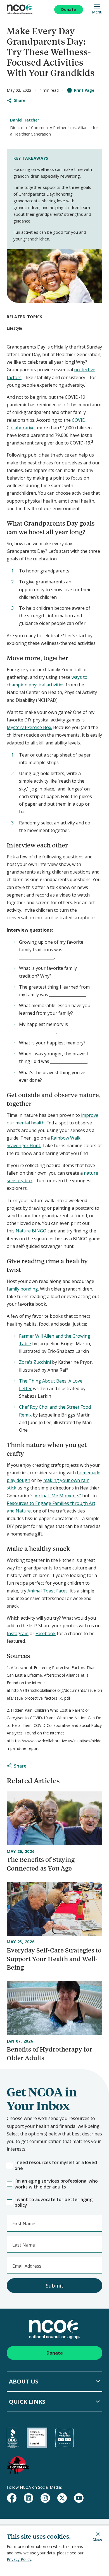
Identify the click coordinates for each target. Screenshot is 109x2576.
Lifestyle (14, 328)
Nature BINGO (31, 1231)
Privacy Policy (19, 2559)
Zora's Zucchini (35, 1362)
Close (98, 2539)
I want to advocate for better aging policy (54, 2203)
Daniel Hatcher (25, 120)
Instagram (18, 1633)
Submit (55, 2286)
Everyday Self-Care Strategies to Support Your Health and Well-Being (54, 1959)
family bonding (22, 1289)
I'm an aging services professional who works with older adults (56, 2184)
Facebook (46, 1633)
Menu (97, 12)
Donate (69, 9)
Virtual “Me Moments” (58, 1496)
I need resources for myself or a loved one (56, 2165)
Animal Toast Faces (48, 1591)
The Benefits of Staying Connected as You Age (41, 1864)
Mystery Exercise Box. (29, 727)
